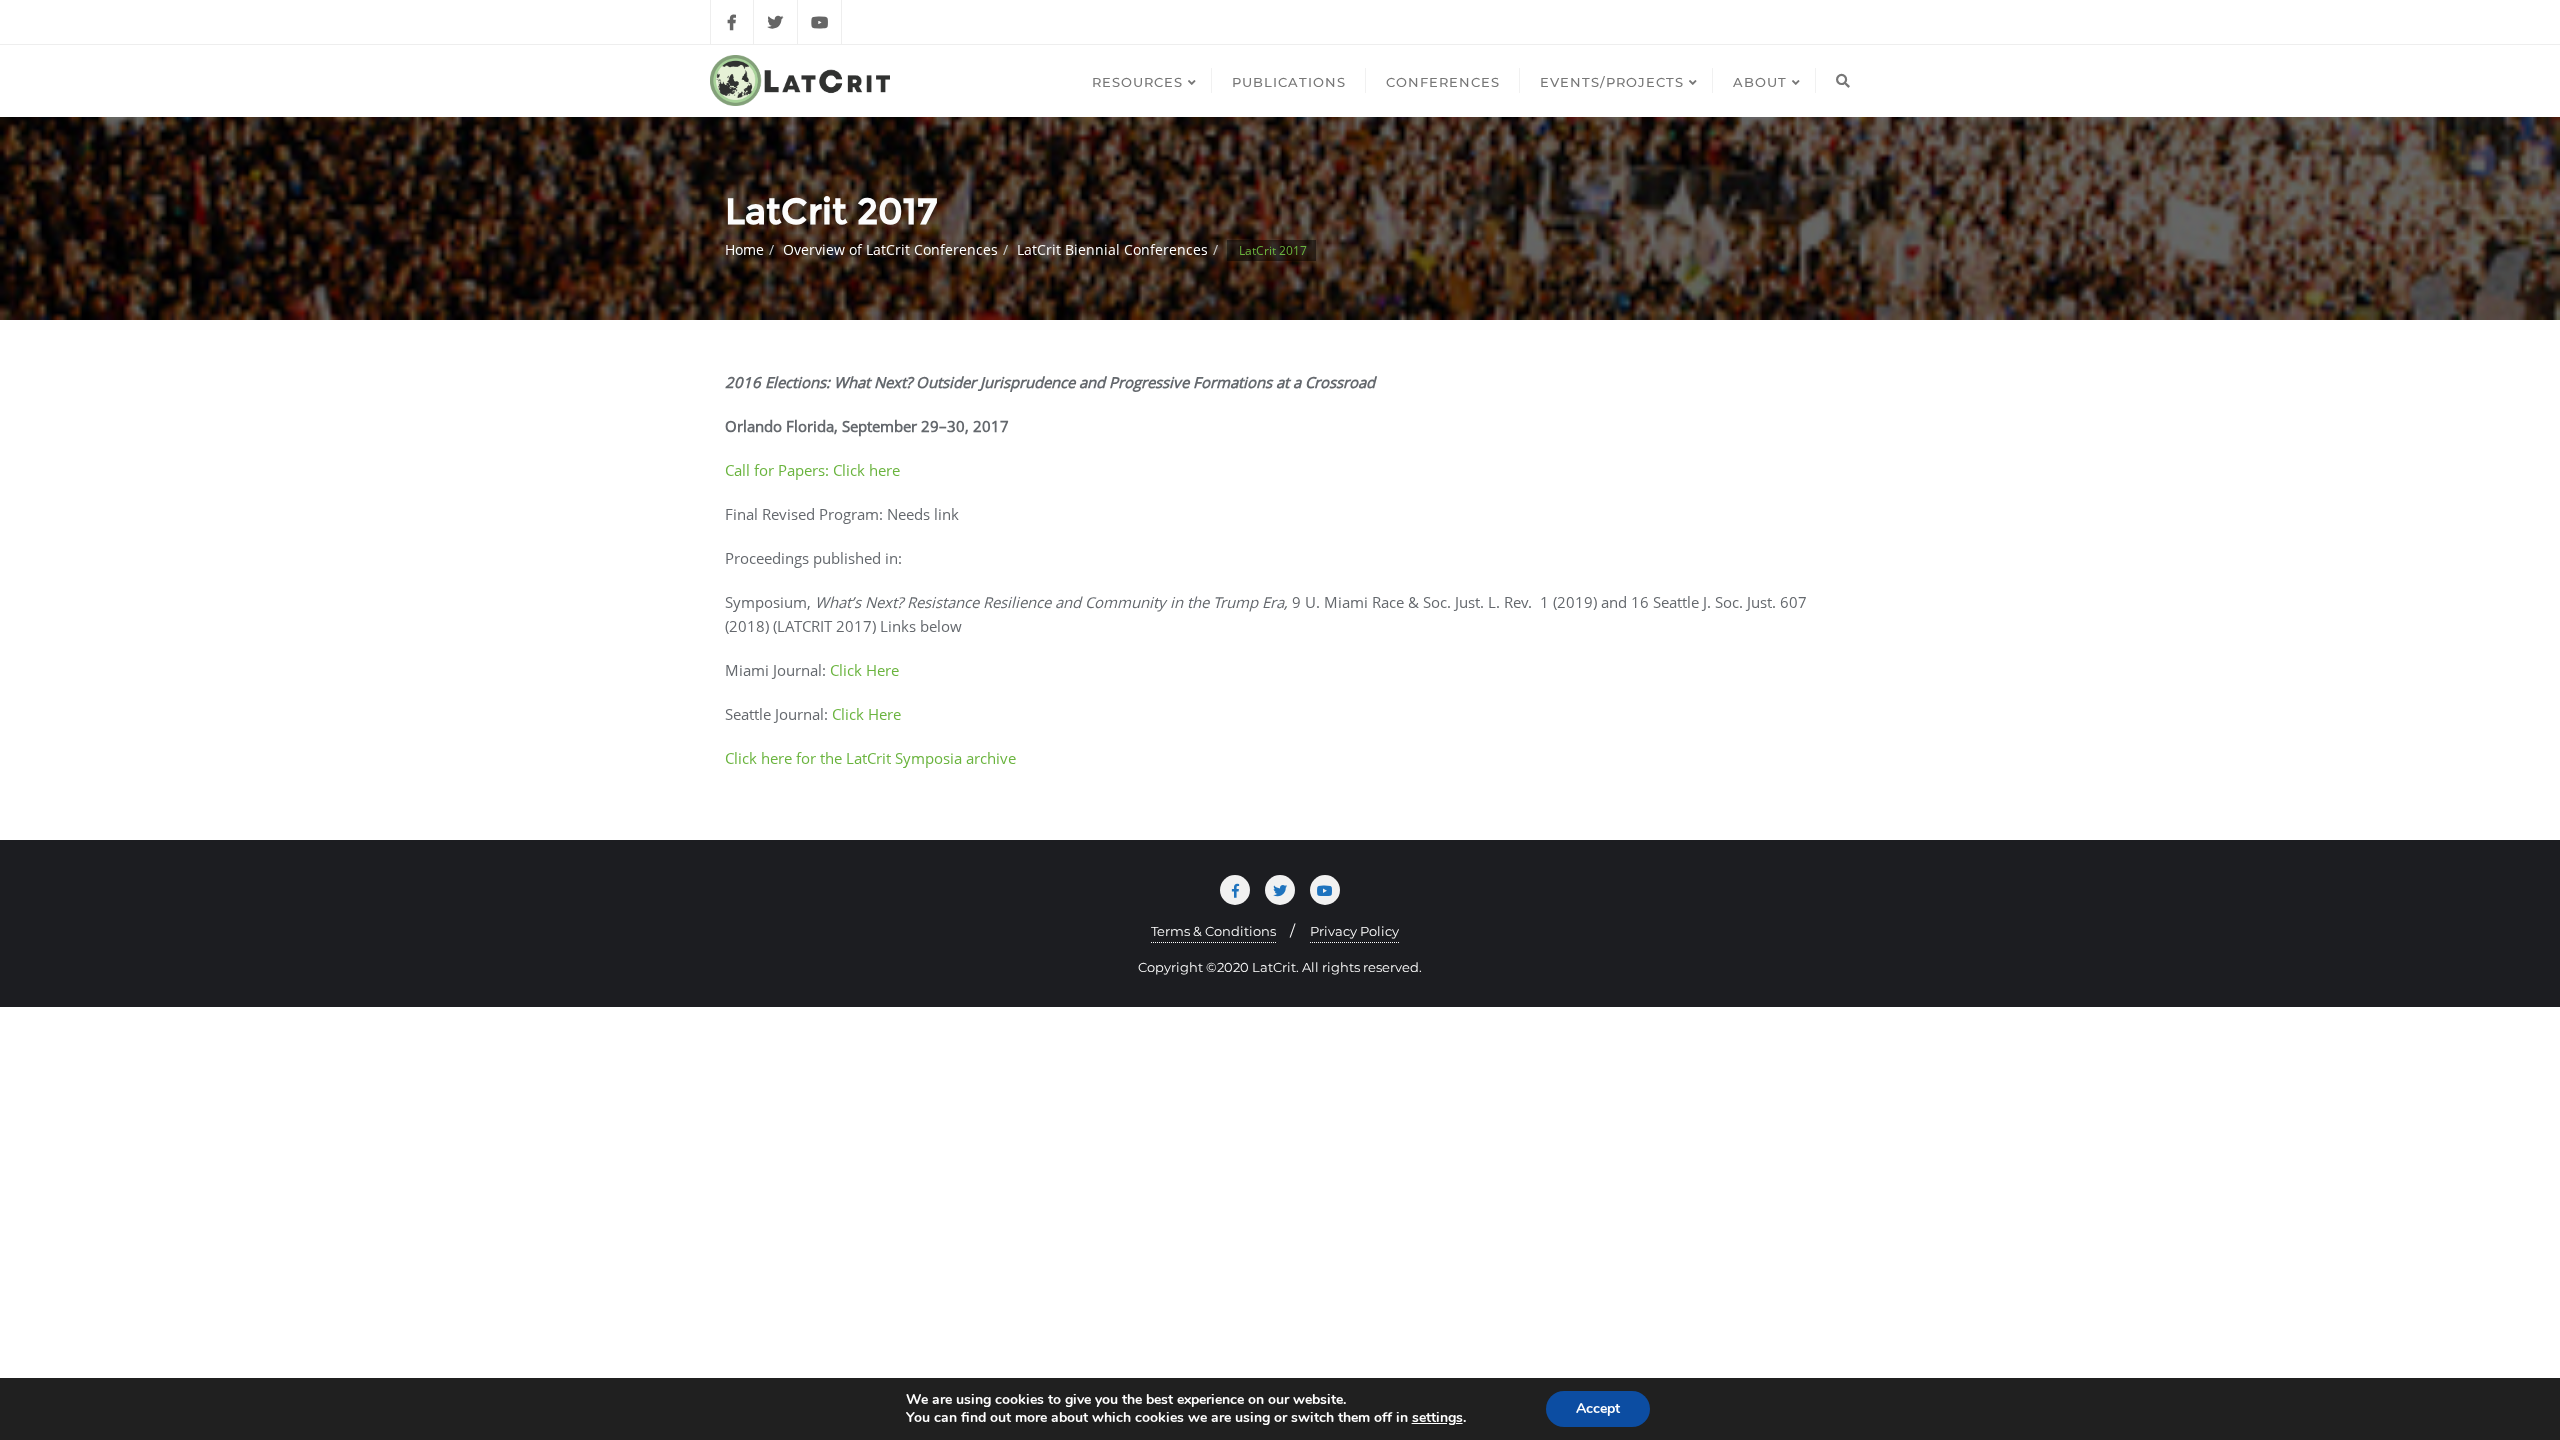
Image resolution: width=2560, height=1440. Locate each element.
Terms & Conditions (1213, 931)
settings (1437, 1418)
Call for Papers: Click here (812, 470)
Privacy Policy (1354, 931)
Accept (1598, 1408)
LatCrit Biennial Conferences (1112, 249)
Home (744, 249)
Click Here (864, 670)
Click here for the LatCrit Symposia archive (870, 758)
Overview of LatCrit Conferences (890, 249)
